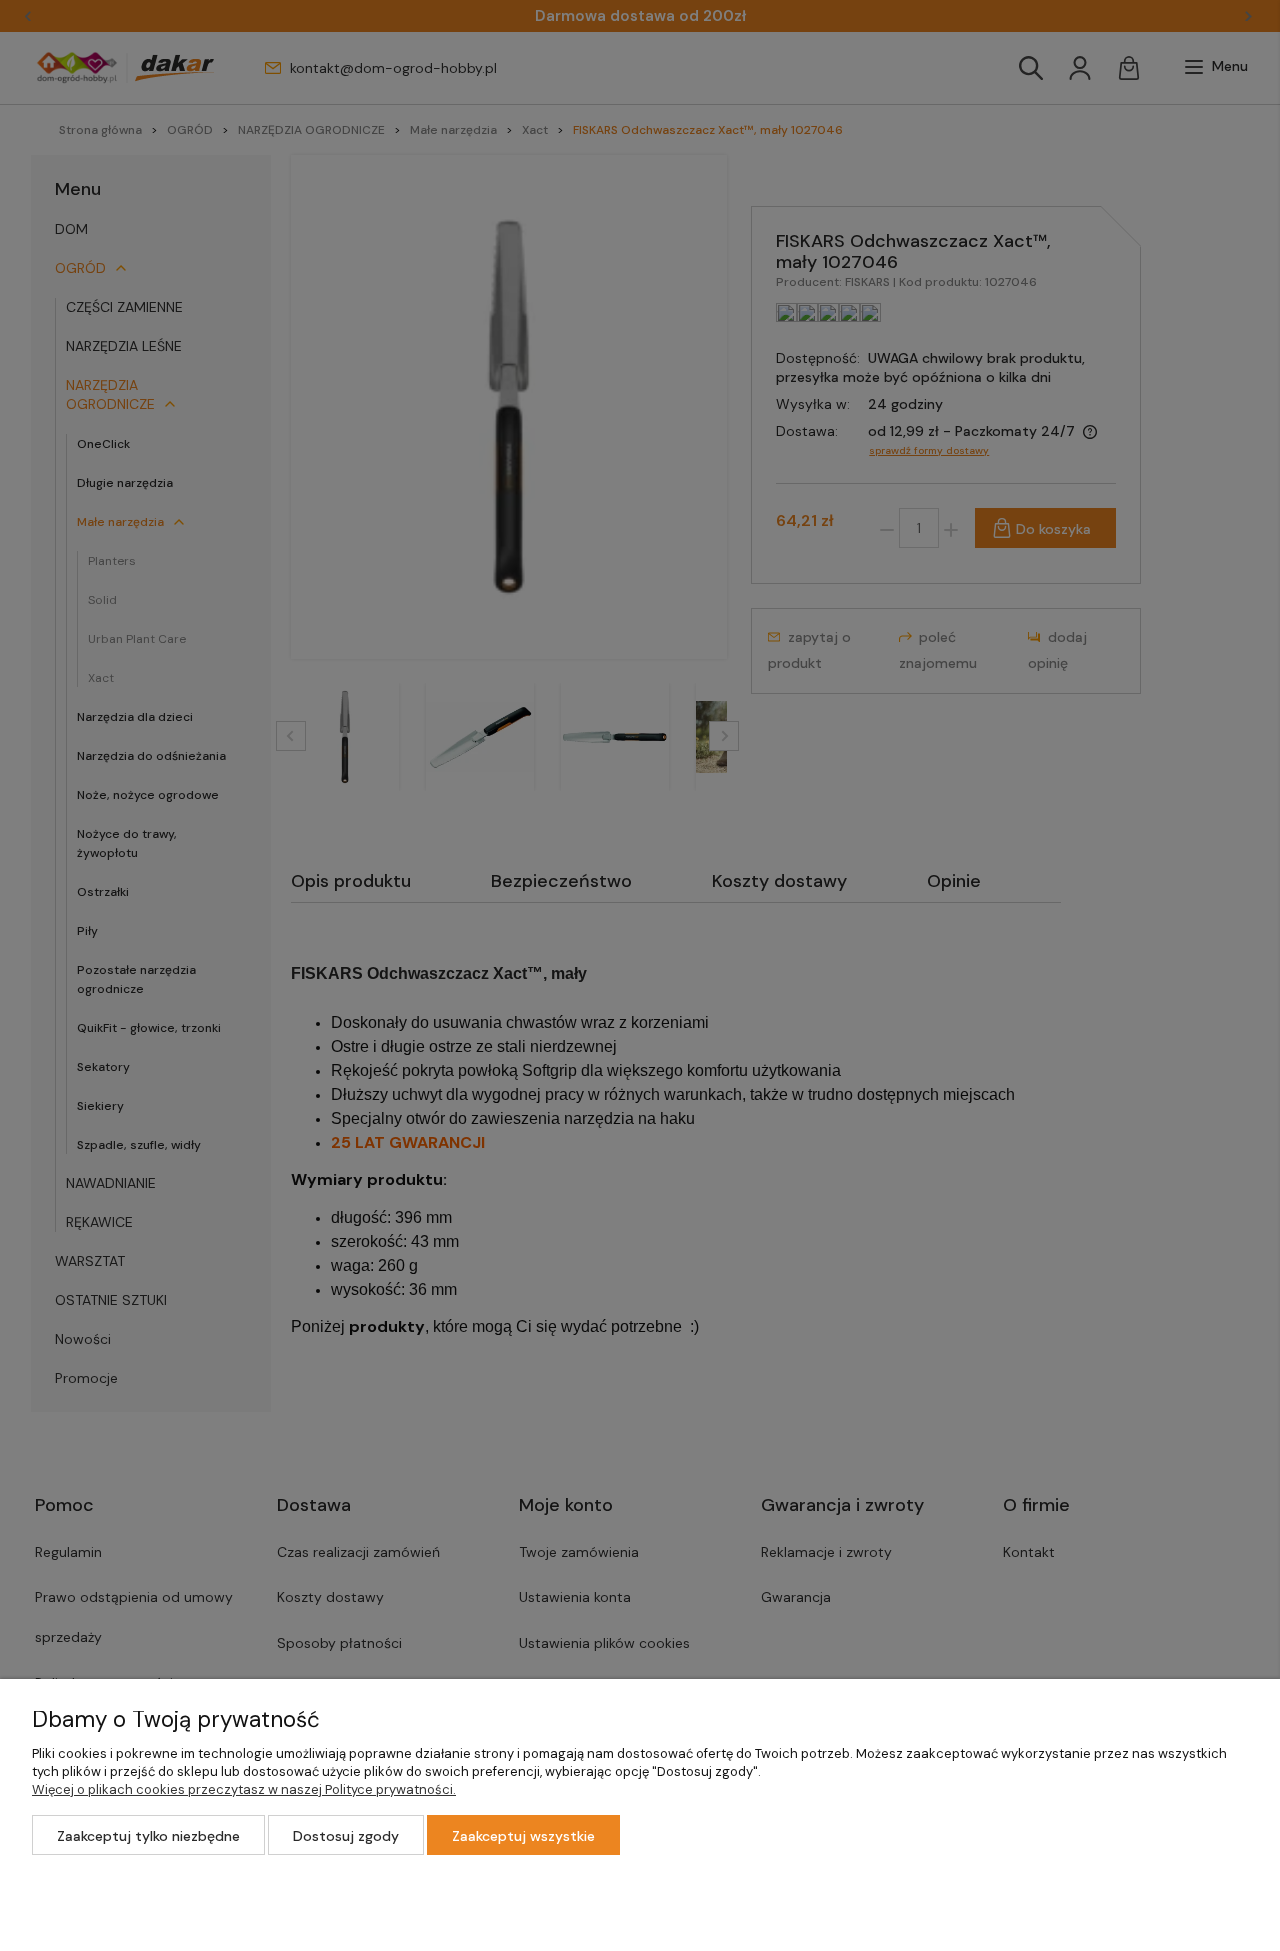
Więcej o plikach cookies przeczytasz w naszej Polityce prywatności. (244, 1789)
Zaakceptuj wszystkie (523, 1836)
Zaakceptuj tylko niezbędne (148, 1836)
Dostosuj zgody (346, 1836)
